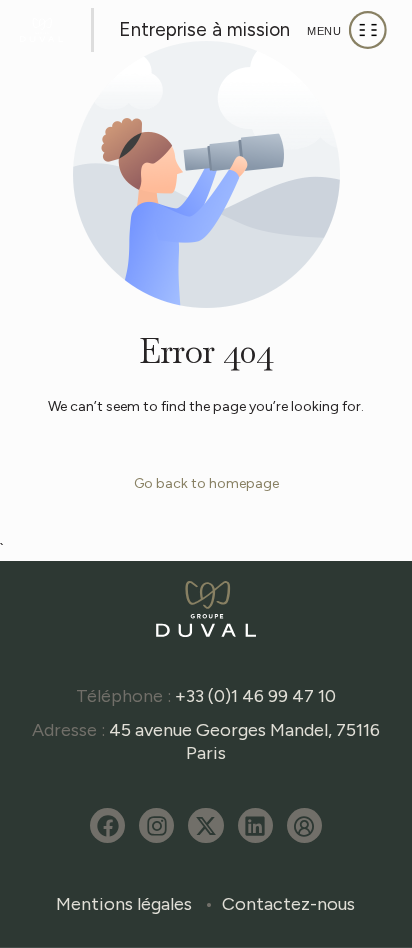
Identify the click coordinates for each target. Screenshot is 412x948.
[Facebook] (107, 825)
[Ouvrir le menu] (347, 30)
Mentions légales (124, 904)
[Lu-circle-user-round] (304, 825)
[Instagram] (156, 825)
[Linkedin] (255, 825)
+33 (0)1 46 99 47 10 (255, 696)
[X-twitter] (205, 825)
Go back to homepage (206, 483)
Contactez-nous (288, 904)
